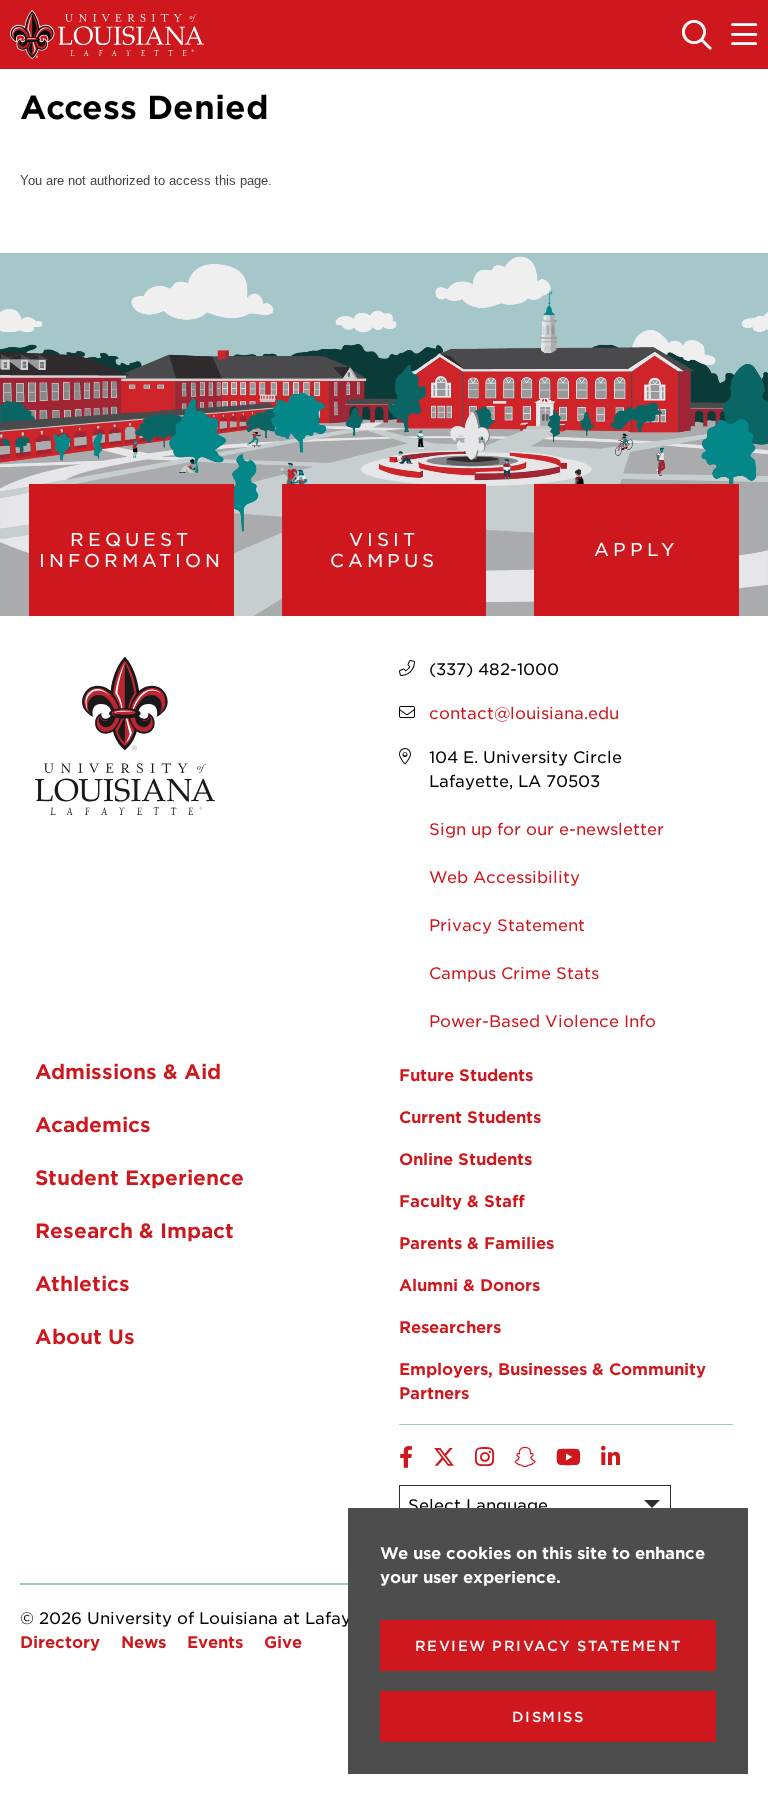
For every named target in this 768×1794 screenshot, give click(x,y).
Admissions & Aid (128, 1071)
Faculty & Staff (462, 1200)
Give (283, 1641)
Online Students (465, 1158)
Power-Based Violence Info (542, 1020)
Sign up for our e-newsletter (546, 828)
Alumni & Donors (469, 1284)
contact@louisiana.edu (524, 712)
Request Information (131, 549)
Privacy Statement (507, 924)
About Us (85, 1336)
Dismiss (548, 1716)
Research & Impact (134, 1230)
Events (215, 1641)
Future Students (466, 1074)
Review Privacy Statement (548, 1645)
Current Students (470, 1116)
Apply (636, 549)
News (143, 1641)
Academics (93, 1124)
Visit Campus (384, 549)
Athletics (82, 1283)
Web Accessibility (504, 876)
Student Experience (139, 1177)
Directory (60, 1641)
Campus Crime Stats (514, 972)
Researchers (450, 1326)
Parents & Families (476, 1242)
